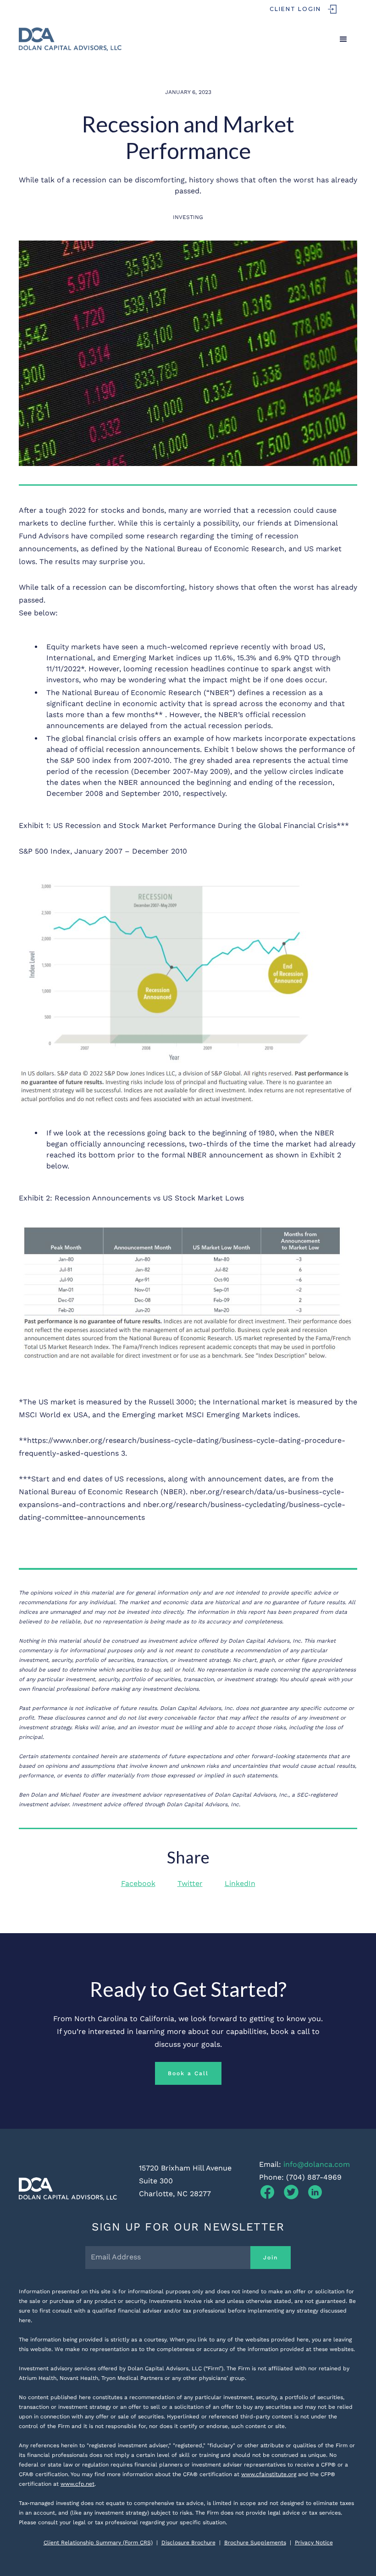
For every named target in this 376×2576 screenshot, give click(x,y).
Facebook (138, 1883)
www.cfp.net (77, 2484)
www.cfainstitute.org (269, 2474)
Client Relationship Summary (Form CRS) (98, 2543)
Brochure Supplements (255, 2543)
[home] (70, 39)
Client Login (295, 9)
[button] (343, 39)
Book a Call (188, 2073)
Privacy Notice (314, 2543)
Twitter (190, 1883)
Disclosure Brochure (188, 2543)
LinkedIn (240, 1883)
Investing (188, 217)
